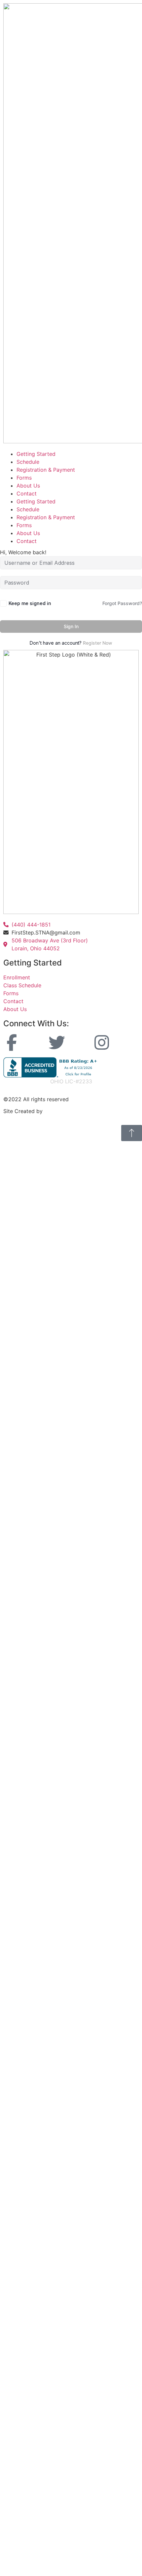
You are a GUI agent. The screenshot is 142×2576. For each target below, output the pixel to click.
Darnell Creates (64, 1111)
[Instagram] (102, 1042)
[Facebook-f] (12, 1042)
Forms (24, 478)
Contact (27, 493)
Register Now (98, 643)
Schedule (28, 462)
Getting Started (36, 454)
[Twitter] (57, 1042)
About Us (28, 486)
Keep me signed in (30, 603)
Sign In (71, 626)
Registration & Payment (46, 470)
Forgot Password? (122, 603)
